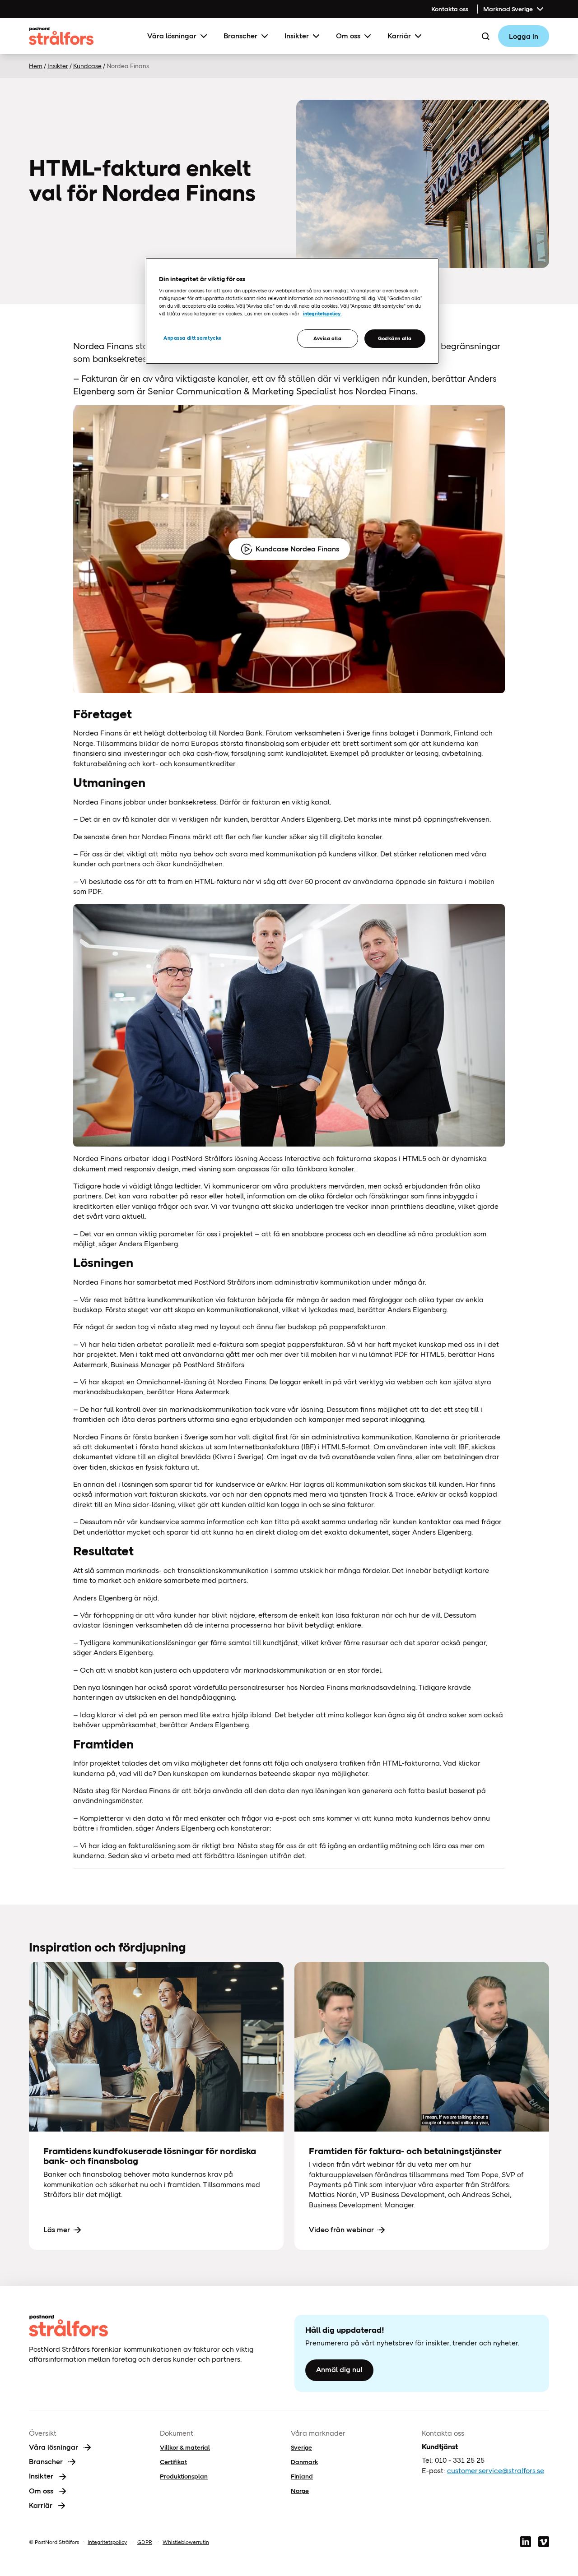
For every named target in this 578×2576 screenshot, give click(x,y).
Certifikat (173, 2462)
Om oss (348, 36)
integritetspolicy (322, 314)
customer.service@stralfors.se (496, 2471)
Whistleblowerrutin (186, 2542)
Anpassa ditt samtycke (193, 338)
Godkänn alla (395, 338)
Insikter (297, 36)
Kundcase (87, 66)
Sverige (301, 2447)
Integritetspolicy (107, 2542)
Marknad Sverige (508, 9)
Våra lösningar (172, 36)
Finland (302, 2476)
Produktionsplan (184, 2476)
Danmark (304, 2462)
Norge (300, 2491)
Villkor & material (185, 2447)
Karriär (399, 36)
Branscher (240, 36)
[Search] (485, 36)
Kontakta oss (450, 9)
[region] (292, 311)
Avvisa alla (327, 338)
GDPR (145, 2542)
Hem (36, 66)
